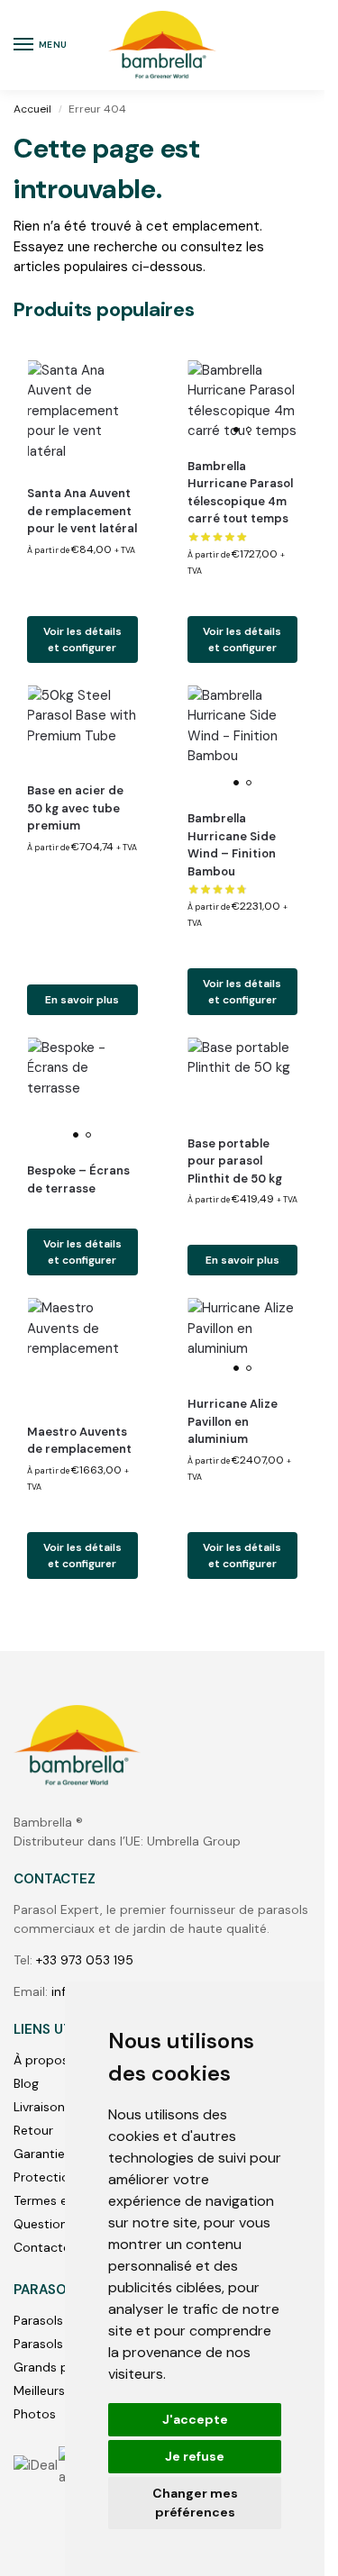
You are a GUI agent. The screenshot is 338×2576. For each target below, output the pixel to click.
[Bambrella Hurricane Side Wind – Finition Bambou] (243, 741)
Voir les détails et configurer (82, 639)
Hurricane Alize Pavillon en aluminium (233, 1421)
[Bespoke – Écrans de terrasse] (82, 1093)
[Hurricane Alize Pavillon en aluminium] (243, 1339)
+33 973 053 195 (85, 1960)
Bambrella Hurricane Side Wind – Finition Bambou (232, 845)
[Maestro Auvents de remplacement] (82, 1353)
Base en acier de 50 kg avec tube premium (75, 808)
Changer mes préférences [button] (195, 2503)
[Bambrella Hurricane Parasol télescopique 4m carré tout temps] (243, 402)
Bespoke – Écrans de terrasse (78, 1179)
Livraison (39, 2107)
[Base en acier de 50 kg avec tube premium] (82, 727)
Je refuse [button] (195, 2456)
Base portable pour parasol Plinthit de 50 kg (235, 1161)
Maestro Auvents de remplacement (79, 1441)
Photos (35, 2414)
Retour (33, 2130)
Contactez (45, 2247)
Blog (26, 2083)
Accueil (32, 109)
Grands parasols (62, 2367)
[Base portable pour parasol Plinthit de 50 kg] (243, 1079)
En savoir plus (82, 1000)
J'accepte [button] (195, 2419)
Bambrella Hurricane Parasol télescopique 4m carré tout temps (240, 493)
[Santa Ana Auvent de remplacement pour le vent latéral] (82, 416)
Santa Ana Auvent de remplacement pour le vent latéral (82, 511)
